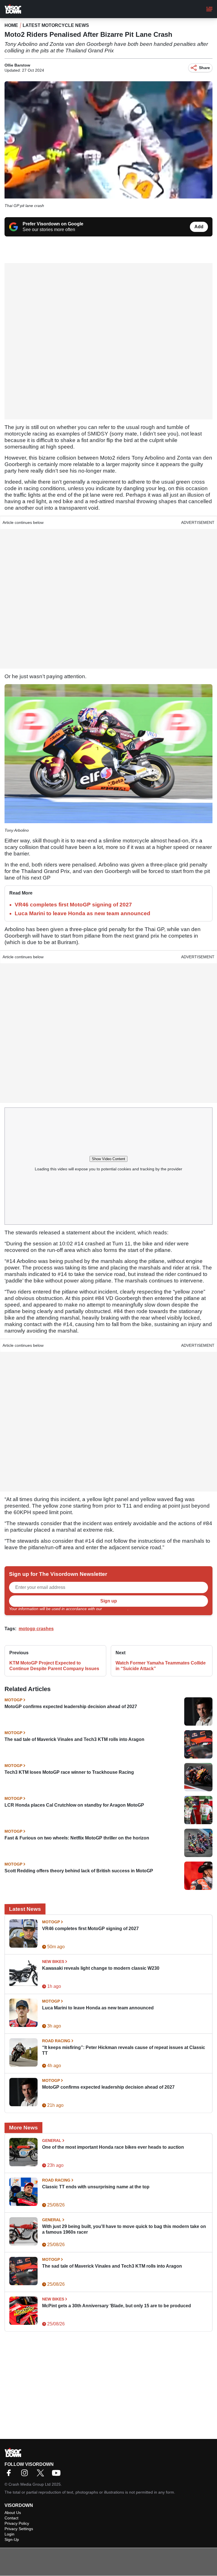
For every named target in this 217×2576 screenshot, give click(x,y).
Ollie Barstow (17, 65)
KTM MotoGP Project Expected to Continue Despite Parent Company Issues (54, 1666)
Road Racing (56, 2041)
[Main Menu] (209, 9)
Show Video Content (108, 1159)
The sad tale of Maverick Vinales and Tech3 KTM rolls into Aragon (74, 1739)
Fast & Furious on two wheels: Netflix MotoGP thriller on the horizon (77, 1838)
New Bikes (53, 1962)
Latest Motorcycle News (56, 25)
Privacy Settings (19, 2529)
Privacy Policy (115, 1609)
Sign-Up (12, 2539)
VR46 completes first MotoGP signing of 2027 (73, 905)
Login (9, 2534)
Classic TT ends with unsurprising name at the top (96, 2187)
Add (199, 227)
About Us (13, 2513)
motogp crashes (36, 1629)
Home (11, 25)
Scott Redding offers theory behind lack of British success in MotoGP (79, 1871)
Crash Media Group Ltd (30, 2484)
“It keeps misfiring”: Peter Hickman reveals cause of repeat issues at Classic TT (124, 2050)
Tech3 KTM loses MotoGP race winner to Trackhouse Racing (69, 1772)
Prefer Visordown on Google (53, 224)
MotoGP (13, 1700)
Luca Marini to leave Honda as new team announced (83, 913)
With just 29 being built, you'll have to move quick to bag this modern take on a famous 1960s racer (124, 2229)
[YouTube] (58, 2475)
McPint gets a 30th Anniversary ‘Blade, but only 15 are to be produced (117, 2306)
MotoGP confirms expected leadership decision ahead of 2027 (71, 1707)
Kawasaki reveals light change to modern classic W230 (101, 1968)
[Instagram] (26, 2475)
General (52, 2140)
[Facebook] (10, 2475)
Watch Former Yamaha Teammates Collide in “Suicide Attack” (161, 1666)
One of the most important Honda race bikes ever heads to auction (113, 2147)
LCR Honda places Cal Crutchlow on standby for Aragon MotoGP (74, 1805)
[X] (42, 2475)
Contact (11, 2518)
